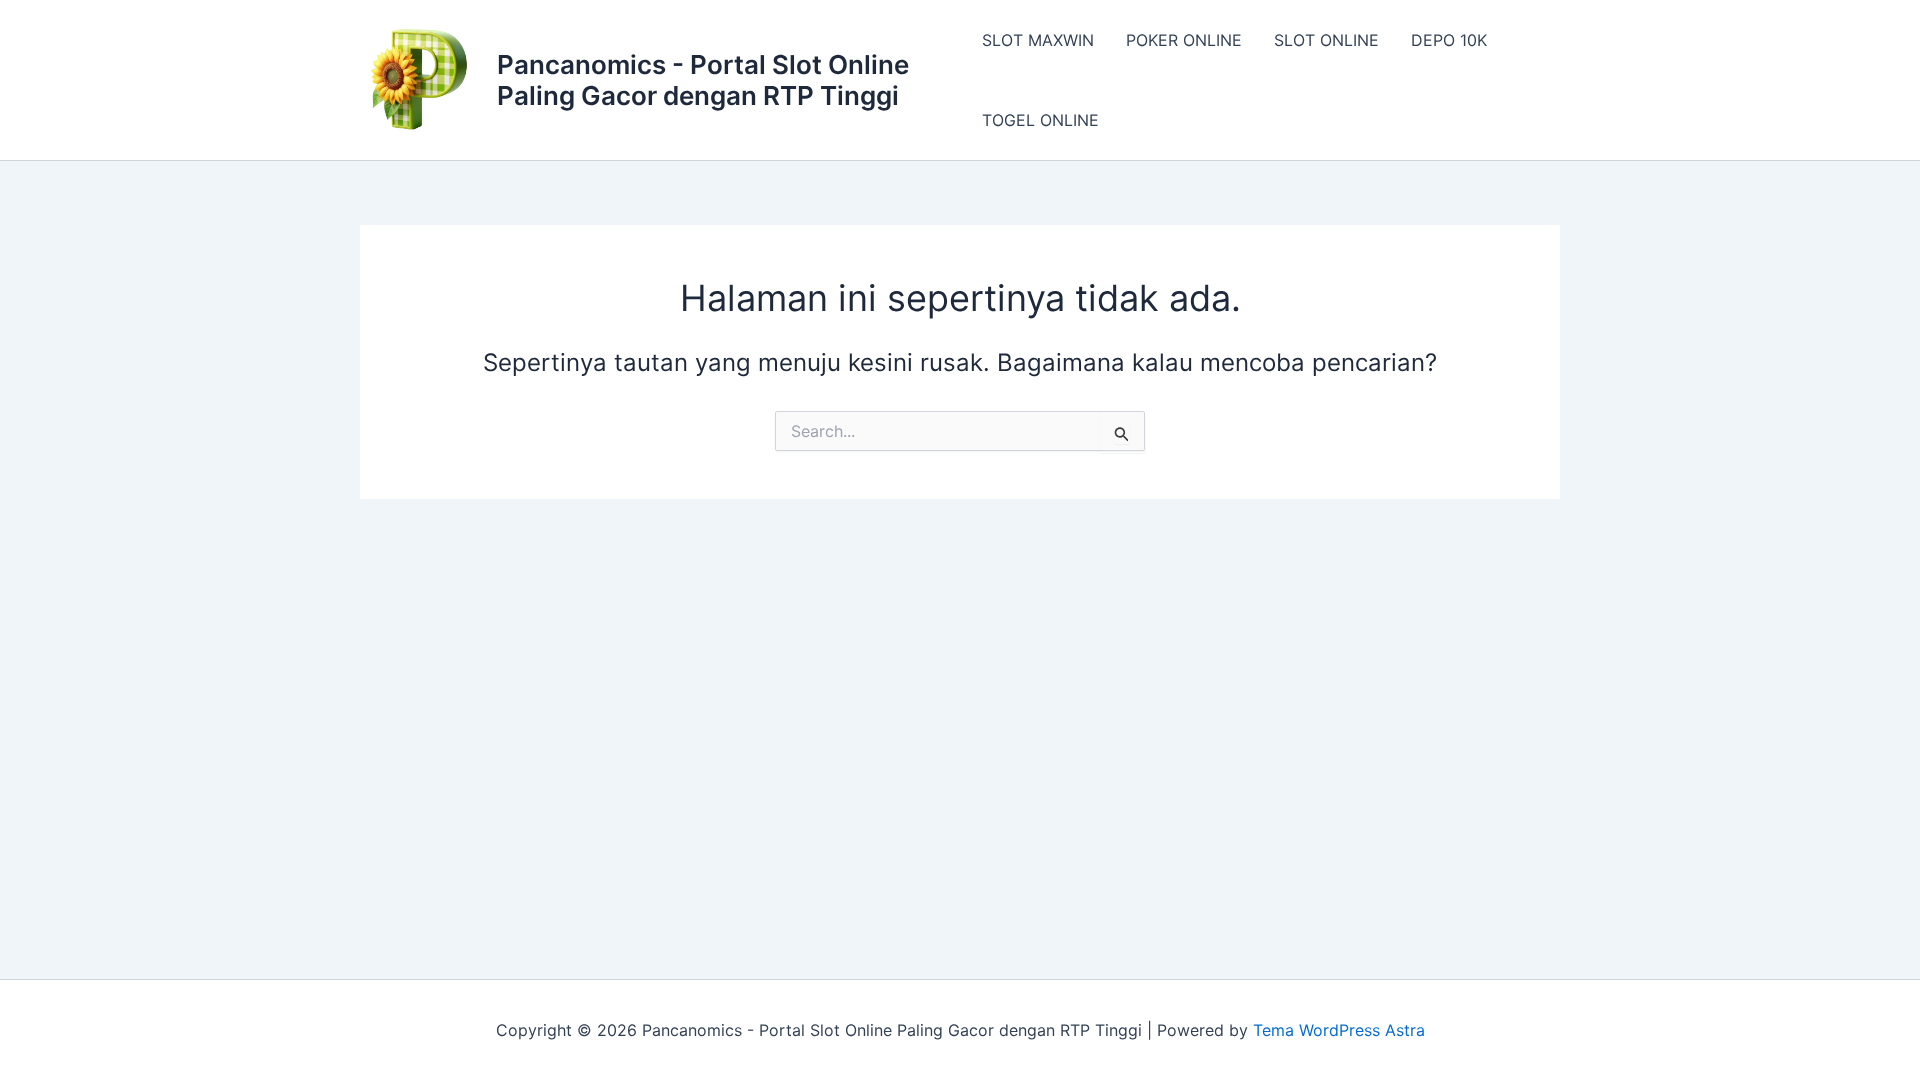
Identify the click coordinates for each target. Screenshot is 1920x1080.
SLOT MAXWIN (1038, 40)
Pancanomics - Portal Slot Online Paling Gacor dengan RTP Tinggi (703, 80)
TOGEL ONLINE (1040, 120)
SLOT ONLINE (1326, 40)
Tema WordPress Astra (1339, 1030)
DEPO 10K (1449, 40)
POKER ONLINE (1184, 40)
